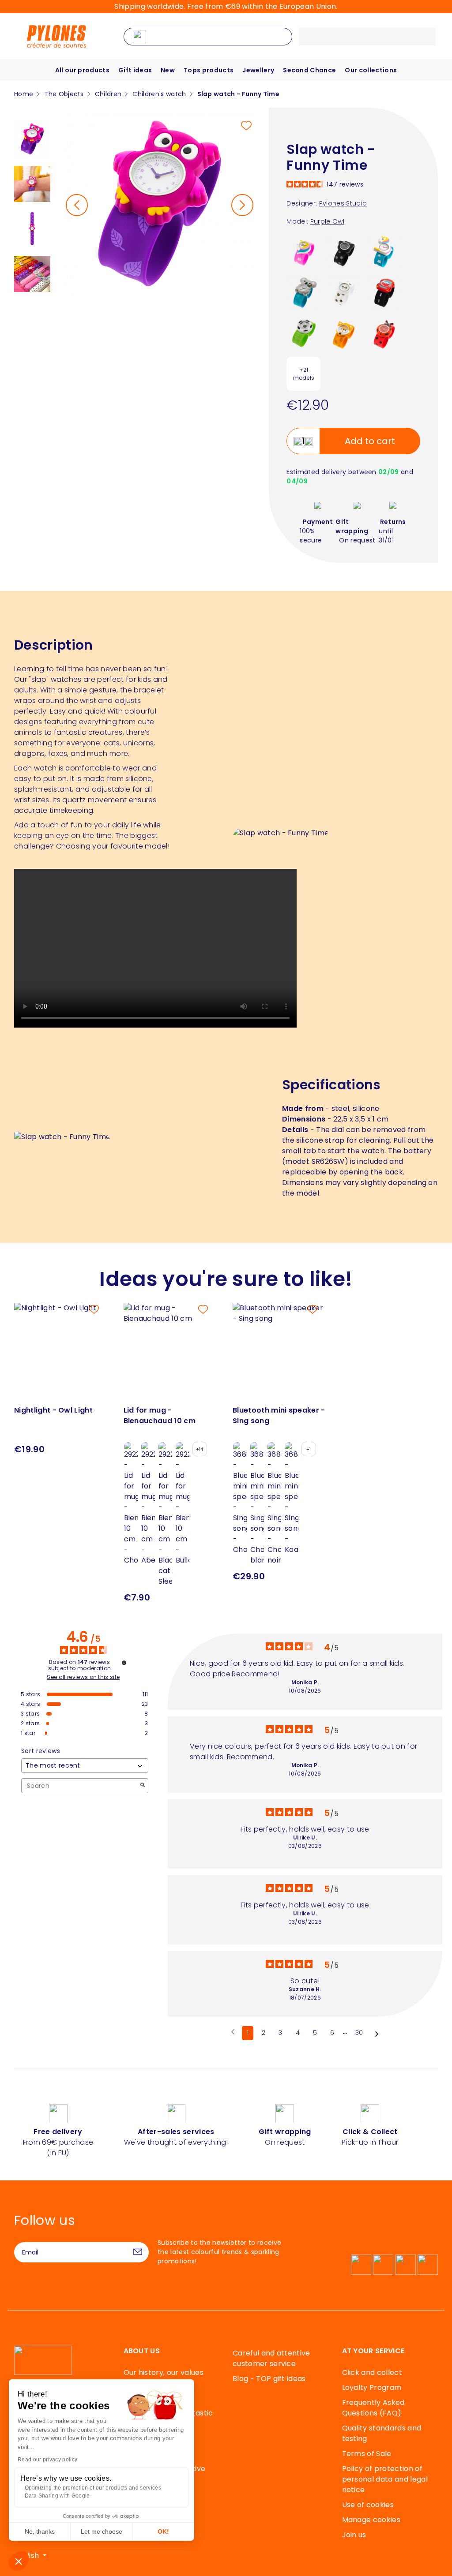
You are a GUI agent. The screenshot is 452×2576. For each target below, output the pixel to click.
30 (359, 2033)
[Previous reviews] (233, 2032)
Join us (354, 2535)
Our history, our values (164, 2372)
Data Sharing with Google (57, 2496)
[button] (19, 2561)
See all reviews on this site (83, 1677)
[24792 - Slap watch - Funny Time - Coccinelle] (385, 333)
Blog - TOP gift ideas (269, 2379)
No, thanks (40, 2531)
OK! (163, 2531)
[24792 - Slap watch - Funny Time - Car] (385, 292)
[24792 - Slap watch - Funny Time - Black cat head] (344, 252)
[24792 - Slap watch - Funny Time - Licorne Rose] (303, 252)
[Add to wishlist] (246, 126)
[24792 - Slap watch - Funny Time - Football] (303, 333)
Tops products (209, 70)
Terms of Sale (367, 2454)
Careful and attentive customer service (271, 2358)
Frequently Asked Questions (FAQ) (373, 2408)
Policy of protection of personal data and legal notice (385, 2479)
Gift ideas (135, 70)
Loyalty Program (372, 2387)
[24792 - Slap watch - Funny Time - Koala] (303, 292)
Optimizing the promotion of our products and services (93, 2488)
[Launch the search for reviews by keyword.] (143, 1786)
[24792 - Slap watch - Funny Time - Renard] (344, 333)
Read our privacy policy (47, 2460)
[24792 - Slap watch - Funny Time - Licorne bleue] (385, 252)
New (168, 70)
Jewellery (258, 70)
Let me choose (102, 2531)
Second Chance (309, 70)
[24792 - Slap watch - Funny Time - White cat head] (344, 292)
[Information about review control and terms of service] (124, 1663)
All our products (82, 70)
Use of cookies (368, 2505)
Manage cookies (371, 2520)
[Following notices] (377, 2034)
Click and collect (372, 2372)
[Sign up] (138, 2252)
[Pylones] (56, 36)
